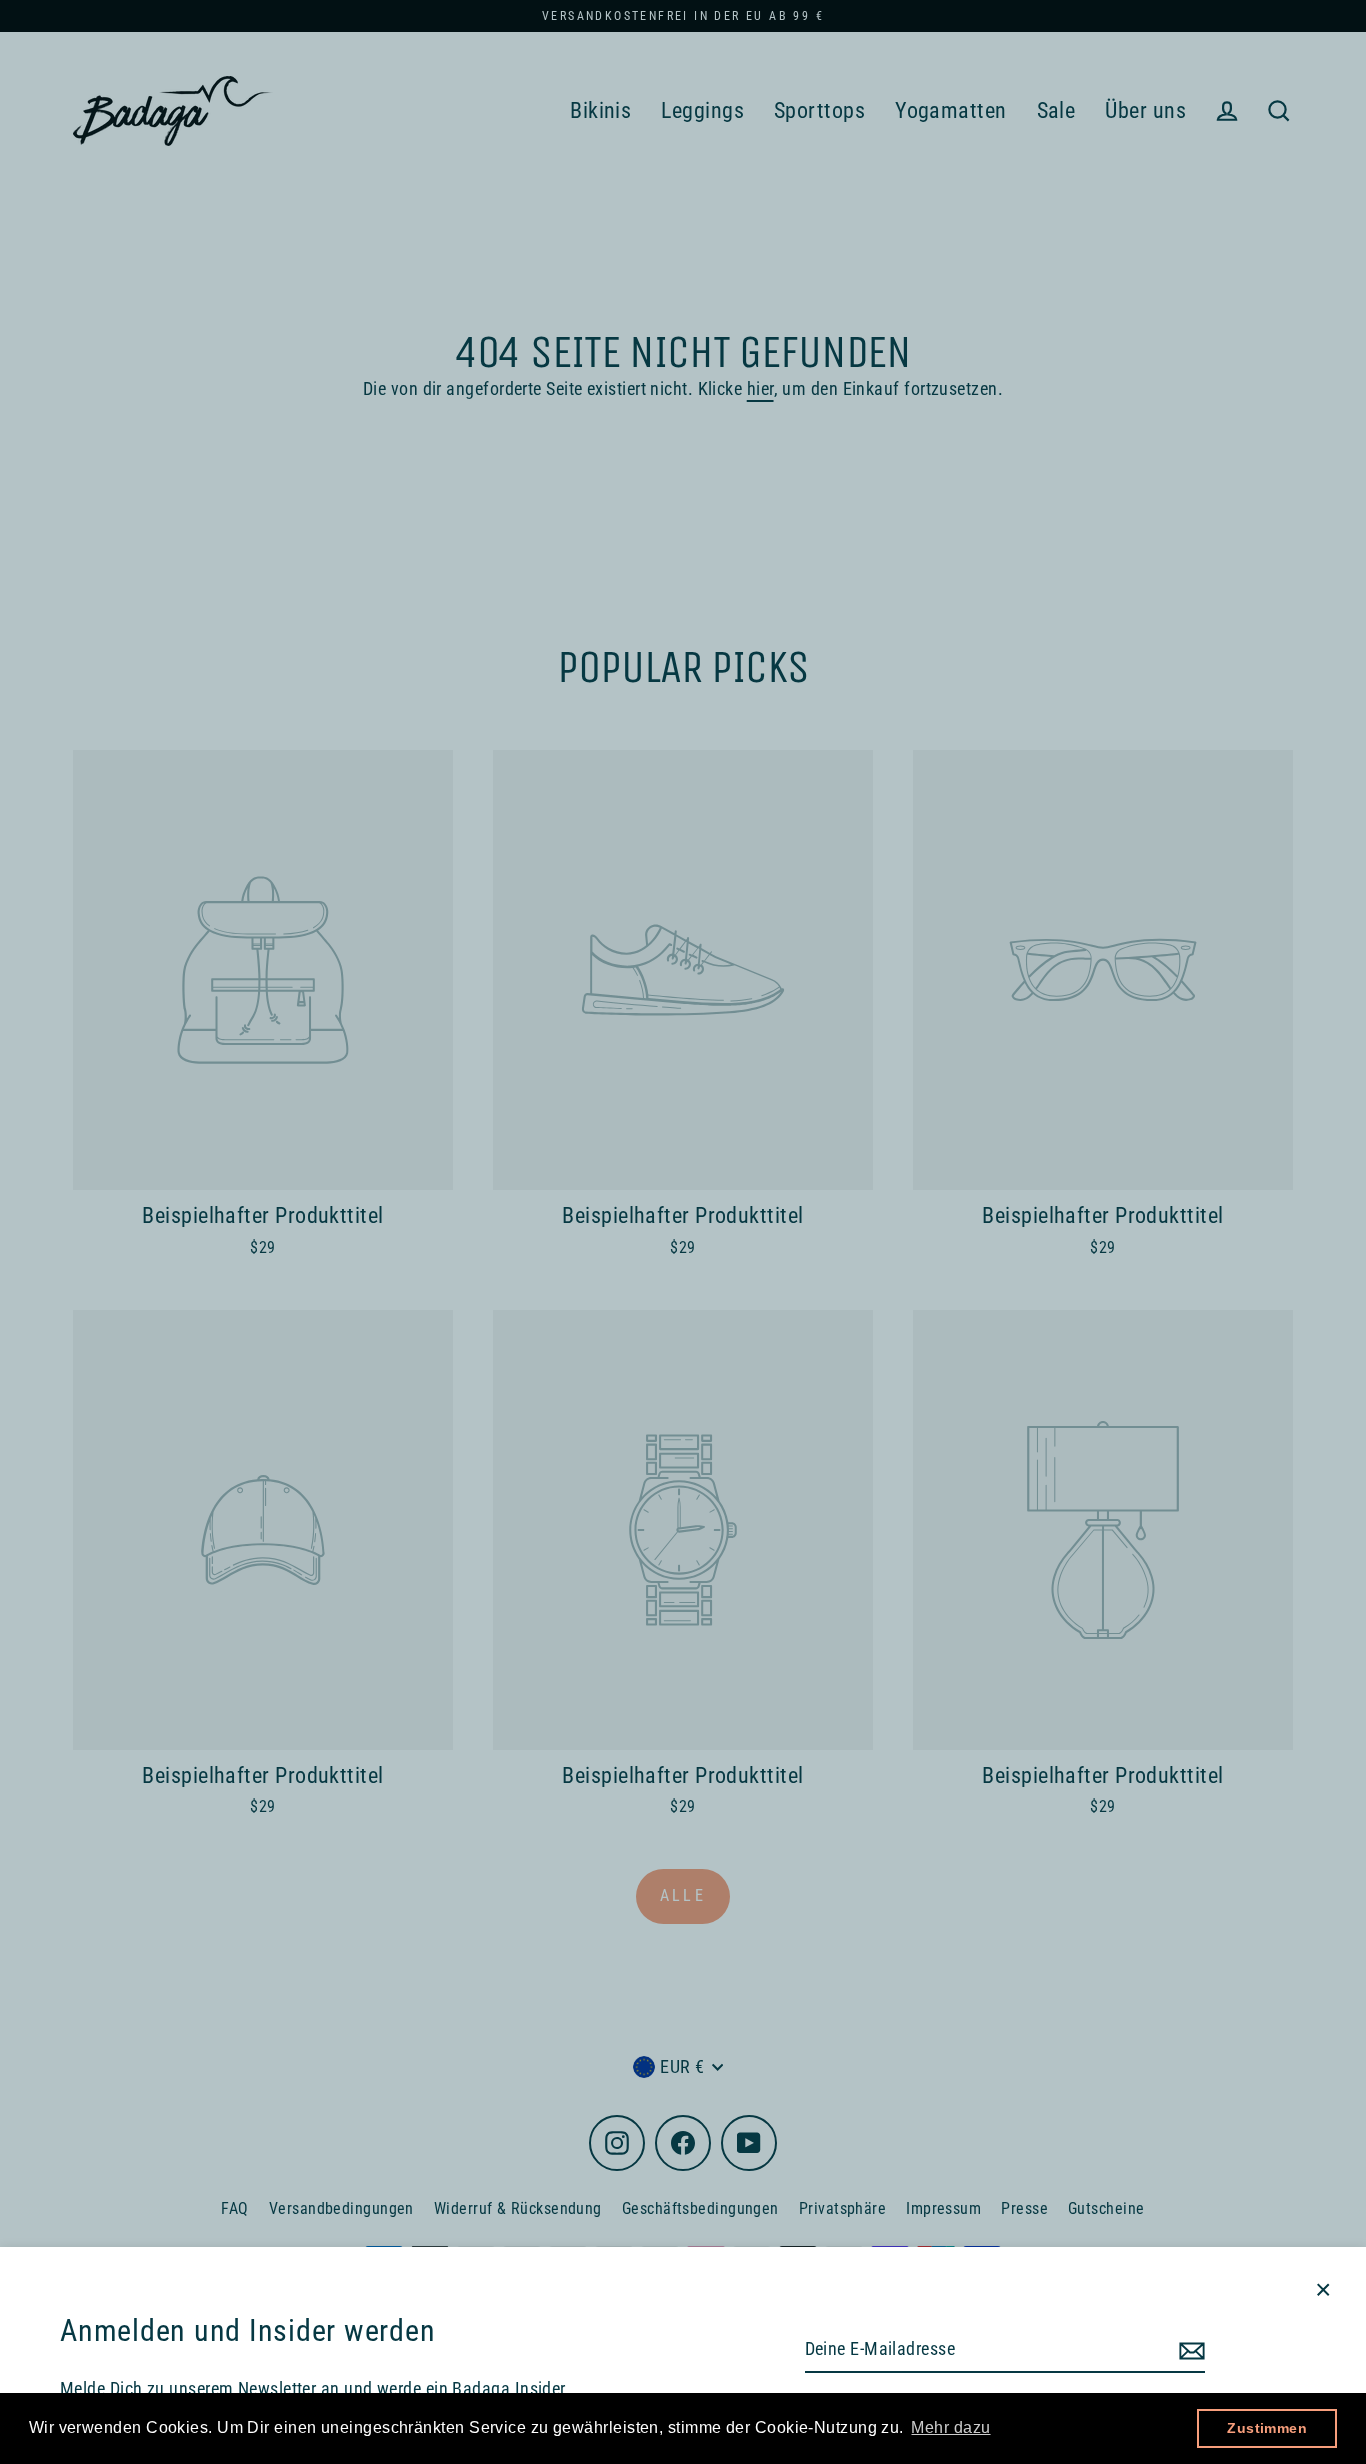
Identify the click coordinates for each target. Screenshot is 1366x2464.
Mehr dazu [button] (950, 2427)
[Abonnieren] (1189, 2350)
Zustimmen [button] (1267, 2428)
